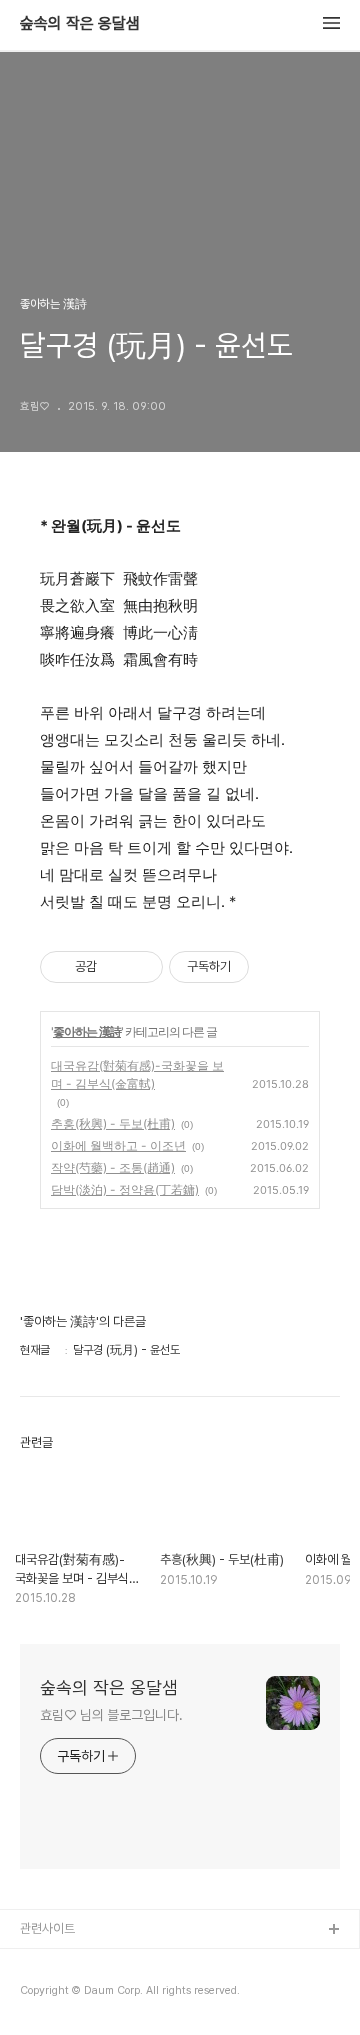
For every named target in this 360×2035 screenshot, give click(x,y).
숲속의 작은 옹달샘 (80, 24)
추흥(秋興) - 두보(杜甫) (113, 1123)
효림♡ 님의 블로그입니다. (111, 1715)
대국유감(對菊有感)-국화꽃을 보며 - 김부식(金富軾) (137, 1074)
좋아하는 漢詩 (87, 1031)
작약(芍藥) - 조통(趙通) (113, 1167)
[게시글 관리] (140, 967)
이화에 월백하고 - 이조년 (118, 1145)
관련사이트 (47, 1928)
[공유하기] (115, 967)
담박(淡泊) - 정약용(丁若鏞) (125, 1189)
